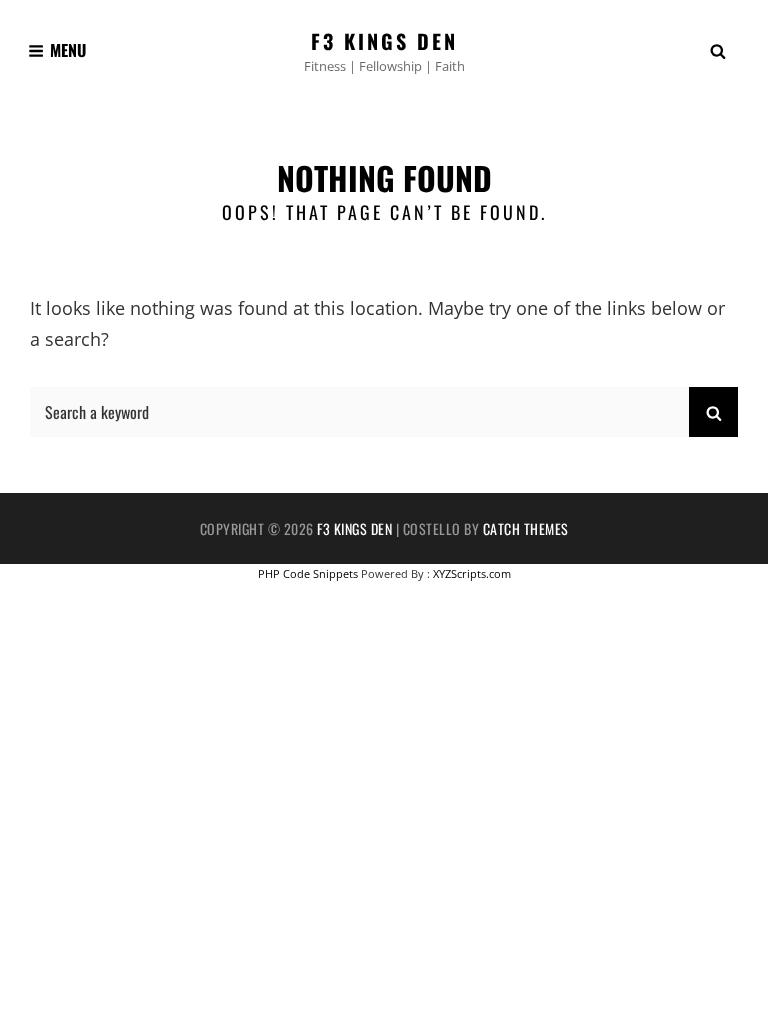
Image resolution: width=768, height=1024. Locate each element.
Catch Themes (526, 528)
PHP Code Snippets (308, 573)
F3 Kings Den (384, 41)
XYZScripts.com (472, 573)
